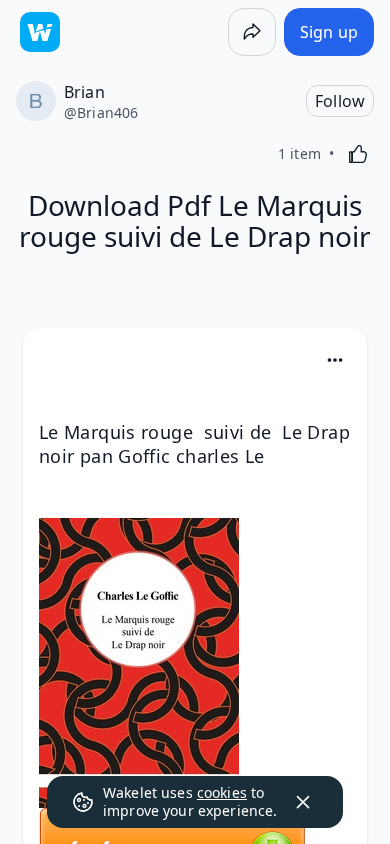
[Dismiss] (303, 802)
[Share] (252, 32)
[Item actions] (335, 360)
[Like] (358, 154)
